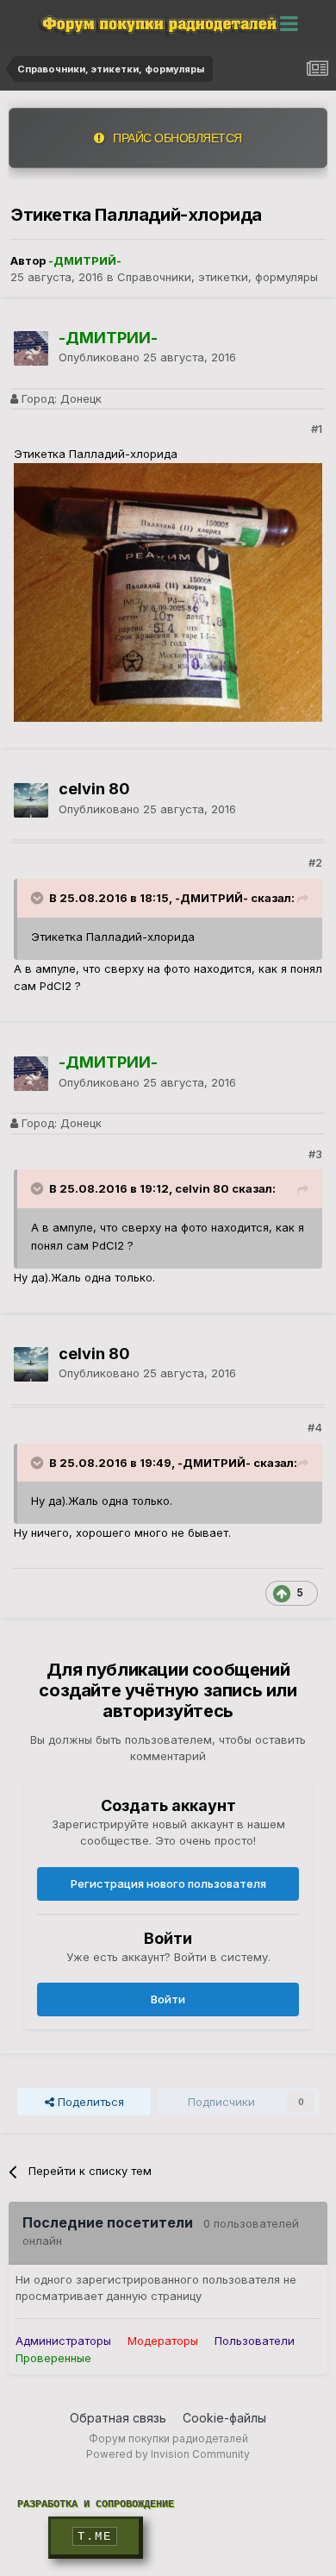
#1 (317, 429)
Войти (168, 1999)
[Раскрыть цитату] (39, 898)
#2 (315, 862)
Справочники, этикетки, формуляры (218, 277)
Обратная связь (118, 2418)
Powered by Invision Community (168, 2454)
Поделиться (89, 2102)
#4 (315, 1427)
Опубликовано (147, 357)
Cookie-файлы (224, 2418)
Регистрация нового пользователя (168, 1883)
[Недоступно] (168, 592)
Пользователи (255, 2341)
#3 (315, 1154)
